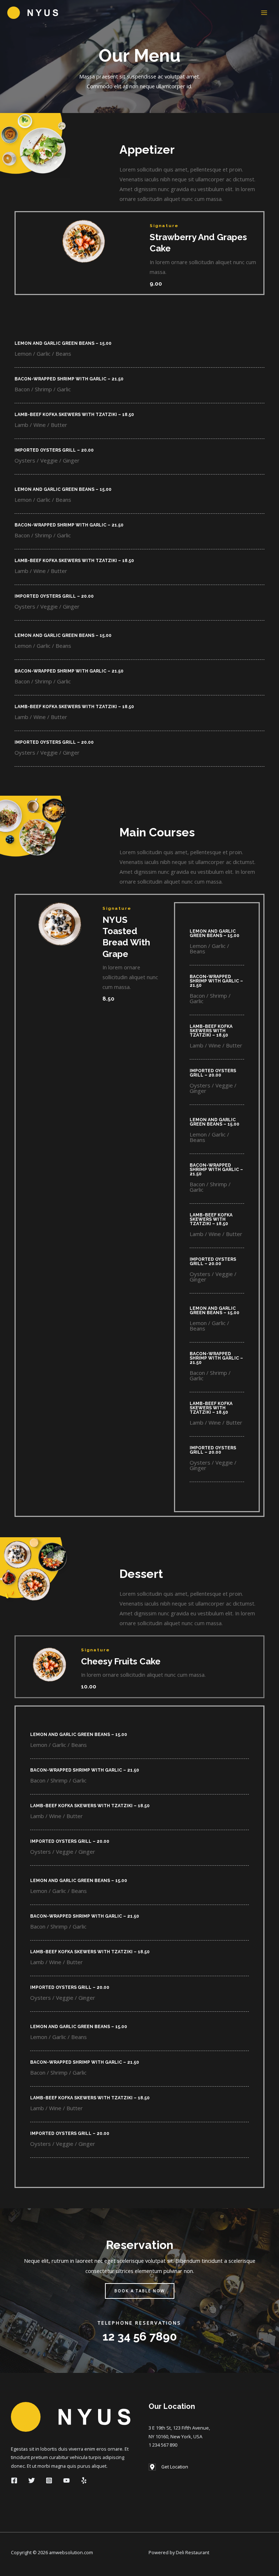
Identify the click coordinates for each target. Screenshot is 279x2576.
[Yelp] (84, 2480)
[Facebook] (14, 2480)
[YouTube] (66, 2480)
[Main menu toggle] (264, 13)
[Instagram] (49, 2480)
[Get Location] (168, 2467)
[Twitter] (32, 2480)
